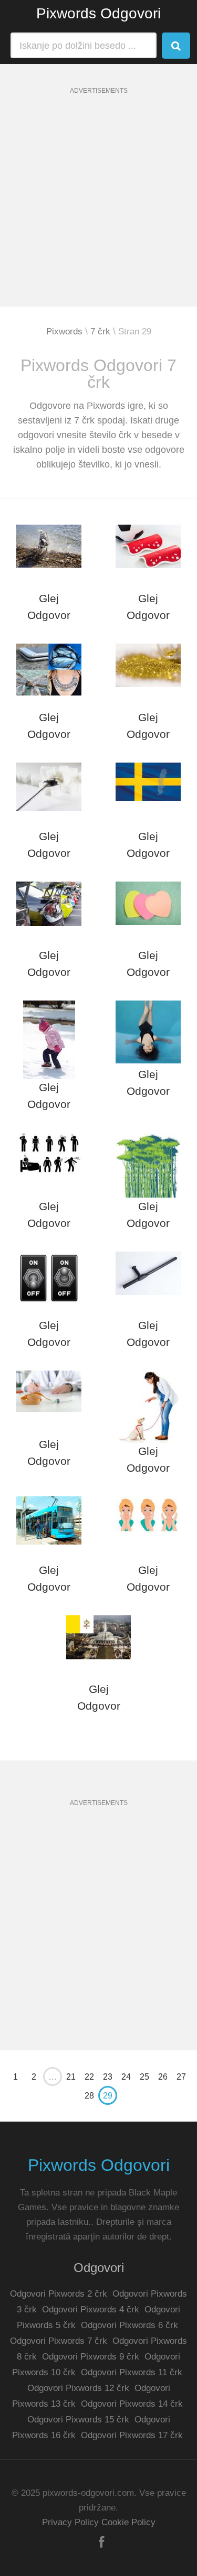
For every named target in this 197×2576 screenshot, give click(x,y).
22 (89, 2077)
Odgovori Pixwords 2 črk (59, 2294)
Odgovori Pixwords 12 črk (78, 2388)
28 (89, 2096)
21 (71, 2077)
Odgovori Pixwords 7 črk (59, 2341)
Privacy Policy (70, 2522)
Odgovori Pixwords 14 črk (132, 2404)
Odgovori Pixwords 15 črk (78, 2420)
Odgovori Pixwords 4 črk (91, 2309)
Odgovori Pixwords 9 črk (91, 2357)
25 (144, 2077)
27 (181, 2077)
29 (108, 2096)
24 (126, 2077)
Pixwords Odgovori (98, 13)
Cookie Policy (128, 2522)
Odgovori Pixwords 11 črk (132, 2372)
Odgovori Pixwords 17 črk (132, 2435)
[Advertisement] (98, 208)
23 (108, 2077)
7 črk (100, 331)
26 (163, 2077)
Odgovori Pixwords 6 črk (129, 2325)
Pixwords (64, 331)
